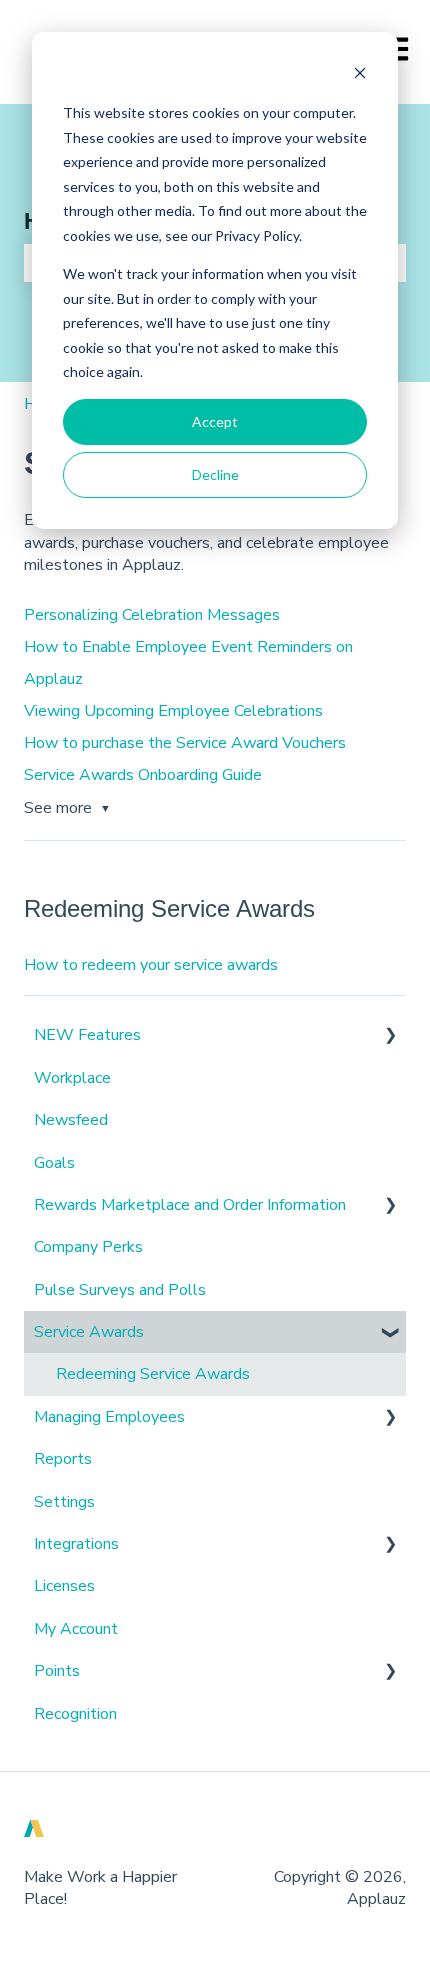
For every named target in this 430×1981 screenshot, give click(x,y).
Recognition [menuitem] (75, 1714)
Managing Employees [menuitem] (109, 1417)
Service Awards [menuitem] (89, 1332)
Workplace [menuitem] (72, 1078)
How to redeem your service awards (151, 965)
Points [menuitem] (57, 1671)
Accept (215, 421)
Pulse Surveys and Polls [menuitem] (120, 1290)
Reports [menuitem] (63, 1459)
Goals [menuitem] (54, 1163)
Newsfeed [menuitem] (71, 1120)
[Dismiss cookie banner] (360, 75)
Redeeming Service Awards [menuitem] (153, 1374)
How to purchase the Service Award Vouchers (185, 743)
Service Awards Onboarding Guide (143, 775)
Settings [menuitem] (64, 1502)
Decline (215, 474)
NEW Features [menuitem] (87, 1035)
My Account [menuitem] (76, 1629)
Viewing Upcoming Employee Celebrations (173, 711)
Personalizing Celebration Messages (152, 615)
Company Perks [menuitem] (88, 1247)
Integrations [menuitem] (76, 1544)
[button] (390, 1036)
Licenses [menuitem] (64, 1586)
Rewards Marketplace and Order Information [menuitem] (190, 1205)
